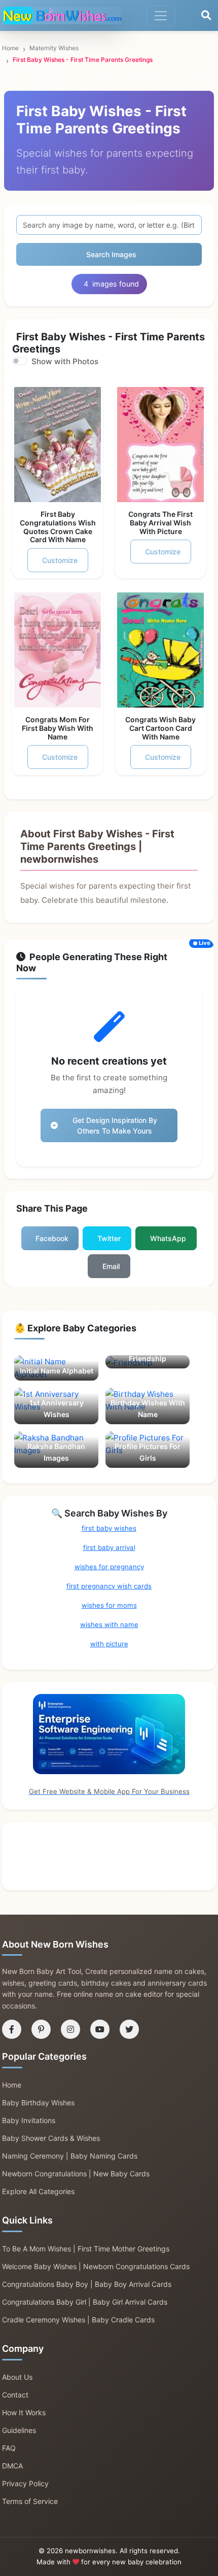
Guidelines (19, 2430)
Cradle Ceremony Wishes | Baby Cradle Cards (78, 2320)
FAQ (9, 2448)
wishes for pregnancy (109, 1567)
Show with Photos (65, 361)
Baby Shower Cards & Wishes (51, 2138)
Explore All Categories (38, 2191)
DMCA (12, 2466)
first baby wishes (109, 1528)
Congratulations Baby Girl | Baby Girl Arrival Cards (85, 2302)
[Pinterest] (41, 2029)
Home (10, 48)
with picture (109, 1644)
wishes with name (109, 1625)
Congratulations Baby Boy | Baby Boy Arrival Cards (87, 2284)
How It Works (24, 2412)
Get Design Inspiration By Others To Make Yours (115, 1125)
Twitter (109, 1238)
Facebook (52, 1238)
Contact (15, 2395)
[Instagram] (70, 2029)
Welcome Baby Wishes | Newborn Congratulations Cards (96, 2266)
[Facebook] (12, 2029)
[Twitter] (129, 2029)
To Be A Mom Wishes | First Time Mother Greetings (86, 2249)
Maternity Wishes (54, 48)
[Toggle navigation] (161, 16)
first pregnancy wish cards (109, 1586)
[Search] (206, 16)
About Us (17, 2377)
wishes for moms (109, 1605)
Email (111, 1266)
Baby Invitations (29, 2120)
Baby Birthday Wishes (38, 2103)
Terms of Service (30, 2501)
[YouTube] (100, 2029)
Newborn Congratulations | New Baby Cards (76, 2174)
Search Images (111, 254)
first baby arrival (109, 1547)
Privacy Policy (25, 2483)
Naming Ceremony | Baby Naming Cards (70, 2156)
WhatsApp (168, 1238)
